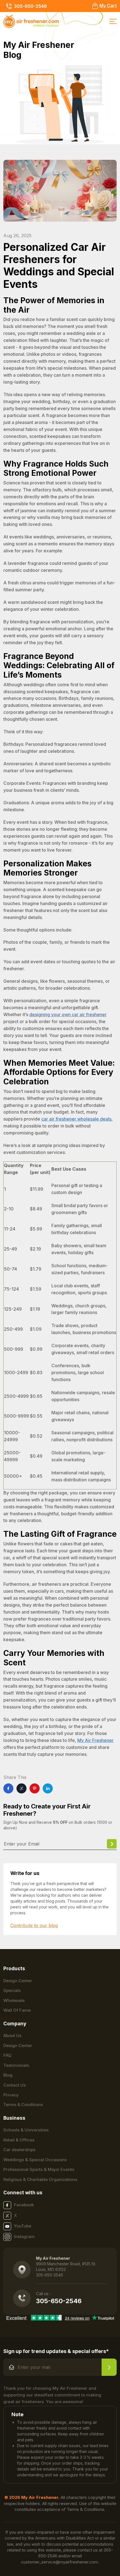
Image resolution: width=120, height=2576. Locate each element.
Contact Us (15, 2085)
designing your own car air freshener (68, 1014)
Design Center (18, 1981)
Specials (12, 1990)
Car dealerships (19, 2150)
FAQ (7, 2055)
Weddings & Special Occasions (35, 2160)
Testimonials (16, 2065)
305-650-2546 (30, 6)
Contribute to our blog (34, 1925)
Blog (8, 2075)
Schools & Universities (26, 2130)
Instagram (24, 2236)
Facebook (24, 2205)
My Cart (108, 6)
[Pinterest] (35, 1788)
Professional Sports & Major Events (39, 2169)
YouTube (23, 2226)
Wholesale (14, 2000)
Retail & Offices (19, 2140)
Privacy (11, 2095)
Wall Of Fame (17, 2010)
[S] (109, 2367)
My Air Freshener (95, 1740)
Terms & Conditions (23, 2105)
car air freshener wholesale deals (76, 1119)
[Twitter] (21, 1788)
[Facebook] (8, 1788)
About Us (12, 2035)
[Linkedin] (48, 1788)
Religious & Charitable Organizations (40, 2179)
